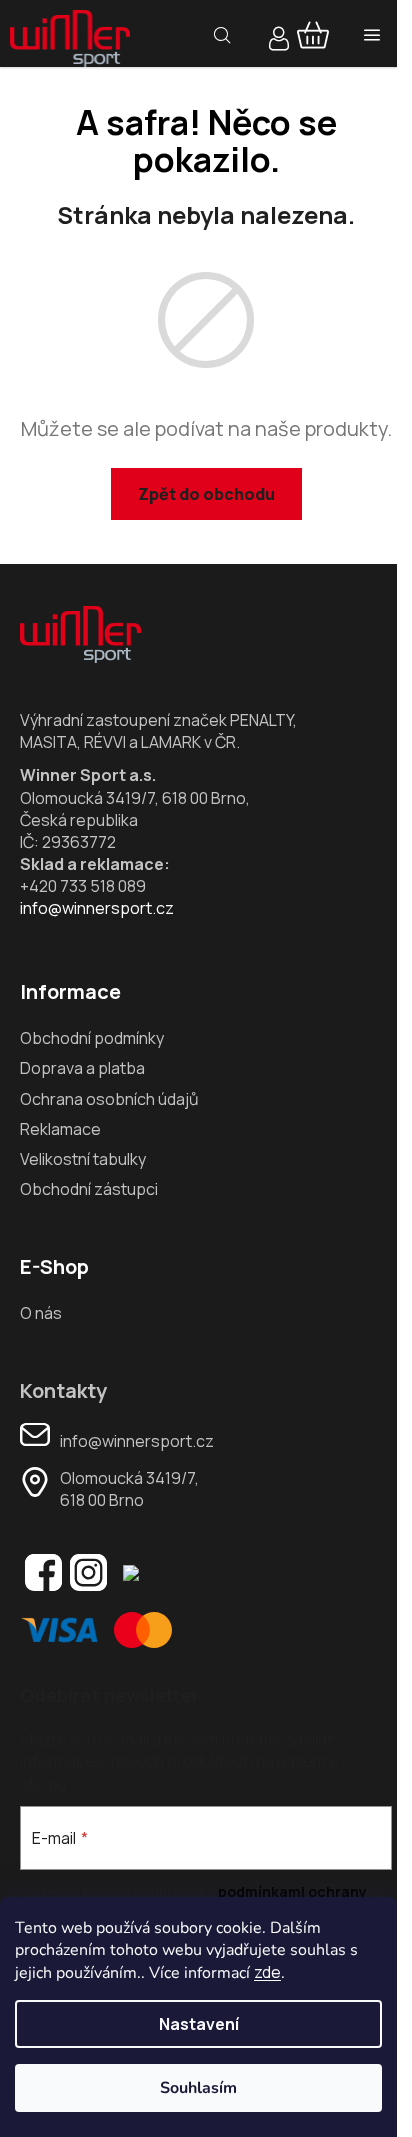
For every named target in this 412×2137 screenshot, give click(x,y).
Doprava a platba (82, 1068)
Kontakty (63, 1391)
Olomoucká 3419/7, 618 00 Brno (129, 1489)
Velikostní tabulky (83, 1159)
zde (267, 1972)
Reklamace (60, 1129)
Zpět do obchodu (206, 494)
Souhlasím (198, 2088)
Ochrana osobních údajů (109, 1099)
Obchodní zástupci (89, 1189)
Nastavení (199, 2024)
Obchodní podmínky (92, 1038)
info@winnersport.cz (97, 908)
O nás (41, 1313)
